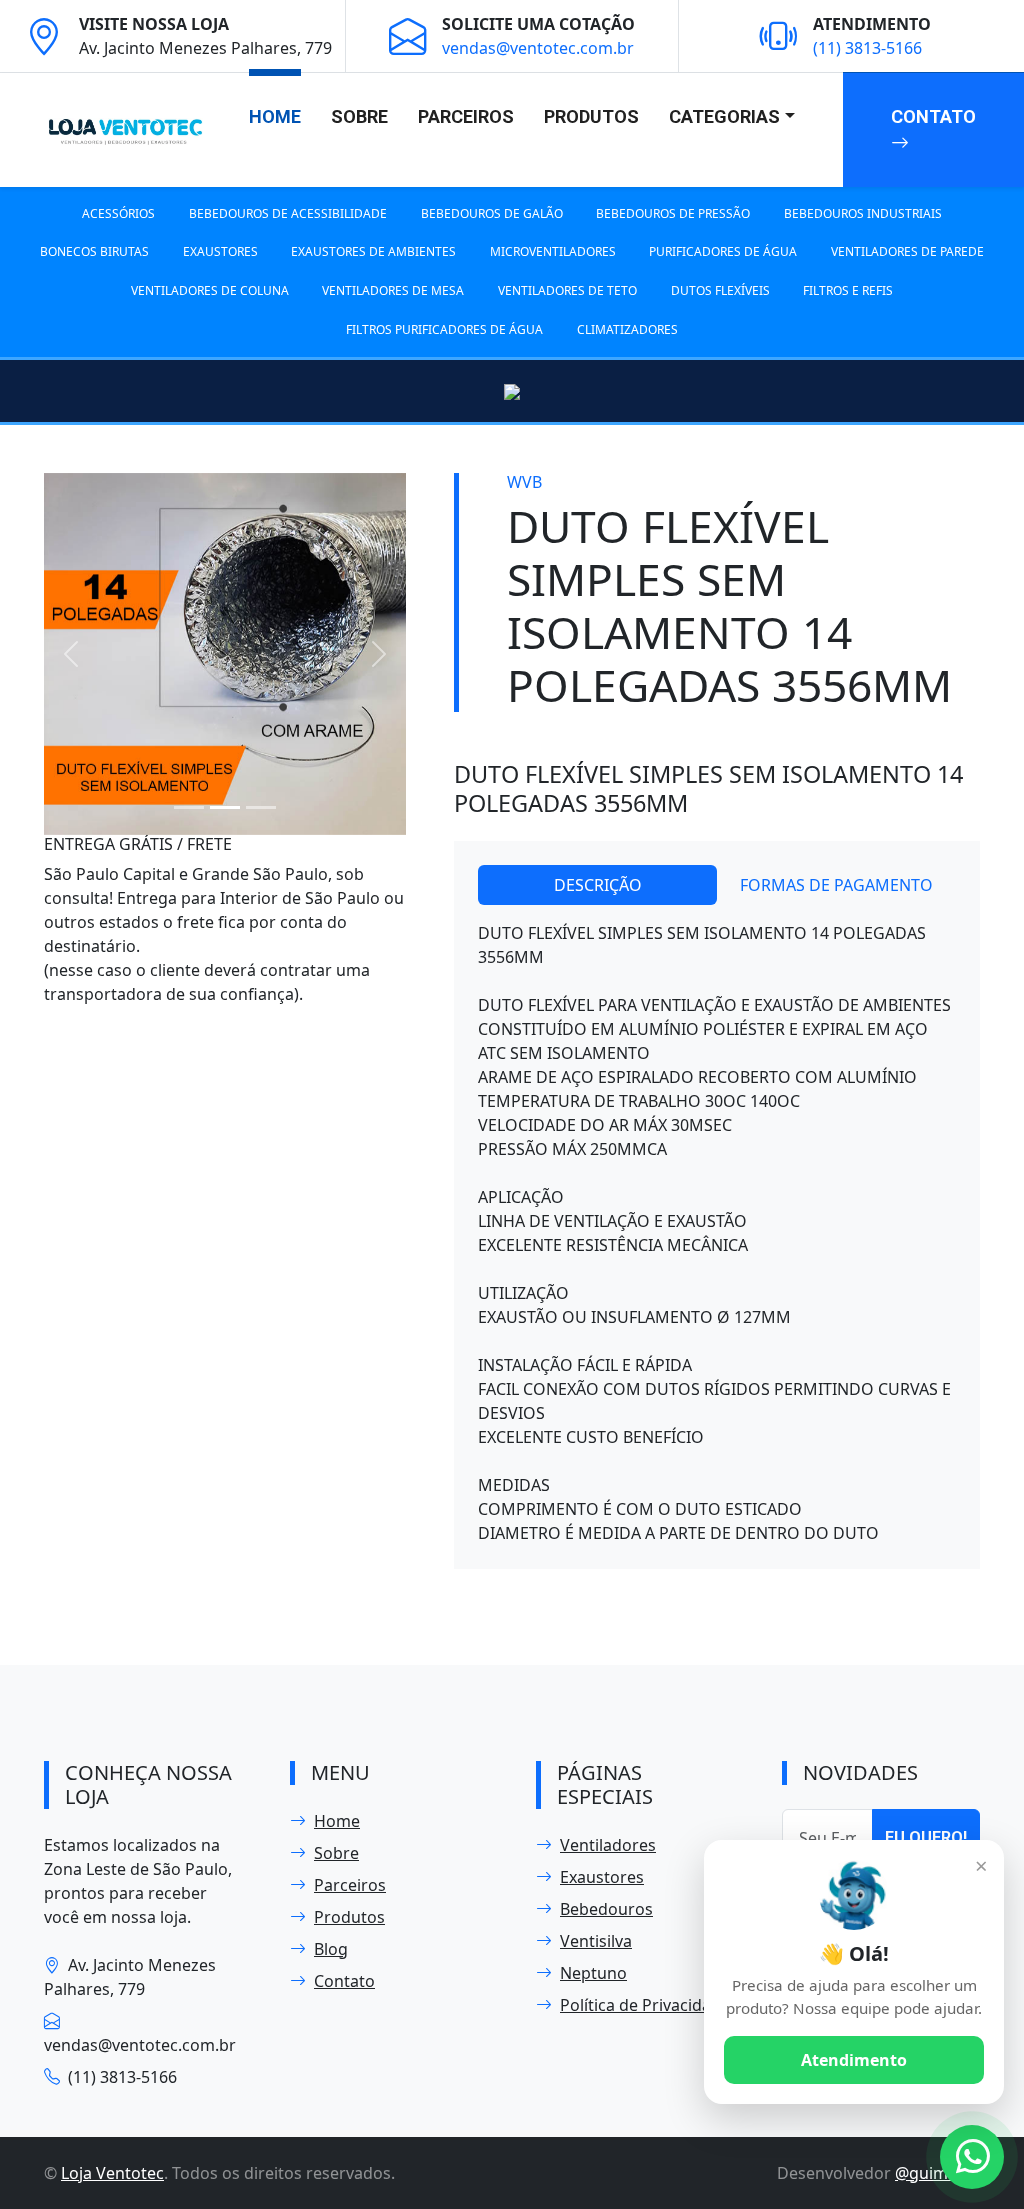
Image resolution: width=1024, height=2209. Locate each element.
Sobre (359, 116)
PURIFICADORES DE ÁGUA (723, 251)
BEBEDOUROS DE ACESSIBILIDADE (288, 213)
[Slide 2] (225, 807)
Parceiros (466, 116)
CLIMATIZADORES (627, 329)
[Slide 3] (261, 807)
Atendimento (854, 2060)
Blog (331, 1949)
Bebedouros (606, 1909)
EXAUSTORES (220, 251)
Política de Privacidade (645, 2005)
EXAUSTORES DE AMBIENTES (373, 251)
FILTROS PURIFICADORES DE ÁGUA (444, 329)
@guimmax (937, 2173)
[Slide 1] (189, 807)
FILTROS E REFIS (848, 290)
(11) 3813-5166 (867, 48)
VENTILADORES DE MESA (393, 290)
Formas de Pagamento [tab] (836, 885)
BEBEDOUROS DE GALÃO (492, 213)
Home (275, 116)
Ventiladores (608, 1845)
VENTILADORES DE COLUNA (210, 290)
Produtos (591, 116)
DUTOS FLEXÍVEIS (720, 290)
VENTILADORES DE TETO (567, 290)
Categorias (724, 116)
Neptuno (593, 1973)
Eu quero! (926, 1837)
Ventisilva (596, 1941)
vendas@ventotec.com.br (538, 48)
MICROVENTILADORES (553, 251)
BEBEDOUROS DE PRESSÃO (673, 213)
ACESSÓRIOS (118, 213)
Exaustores (602, 1877)
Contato (933, 116)
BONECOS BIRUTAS (94, 251)
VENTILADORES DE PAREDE (907, 251)
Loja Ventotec (112, 2173)
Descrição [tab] (598, 885)
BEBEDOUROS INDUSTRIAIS (863, 213)
